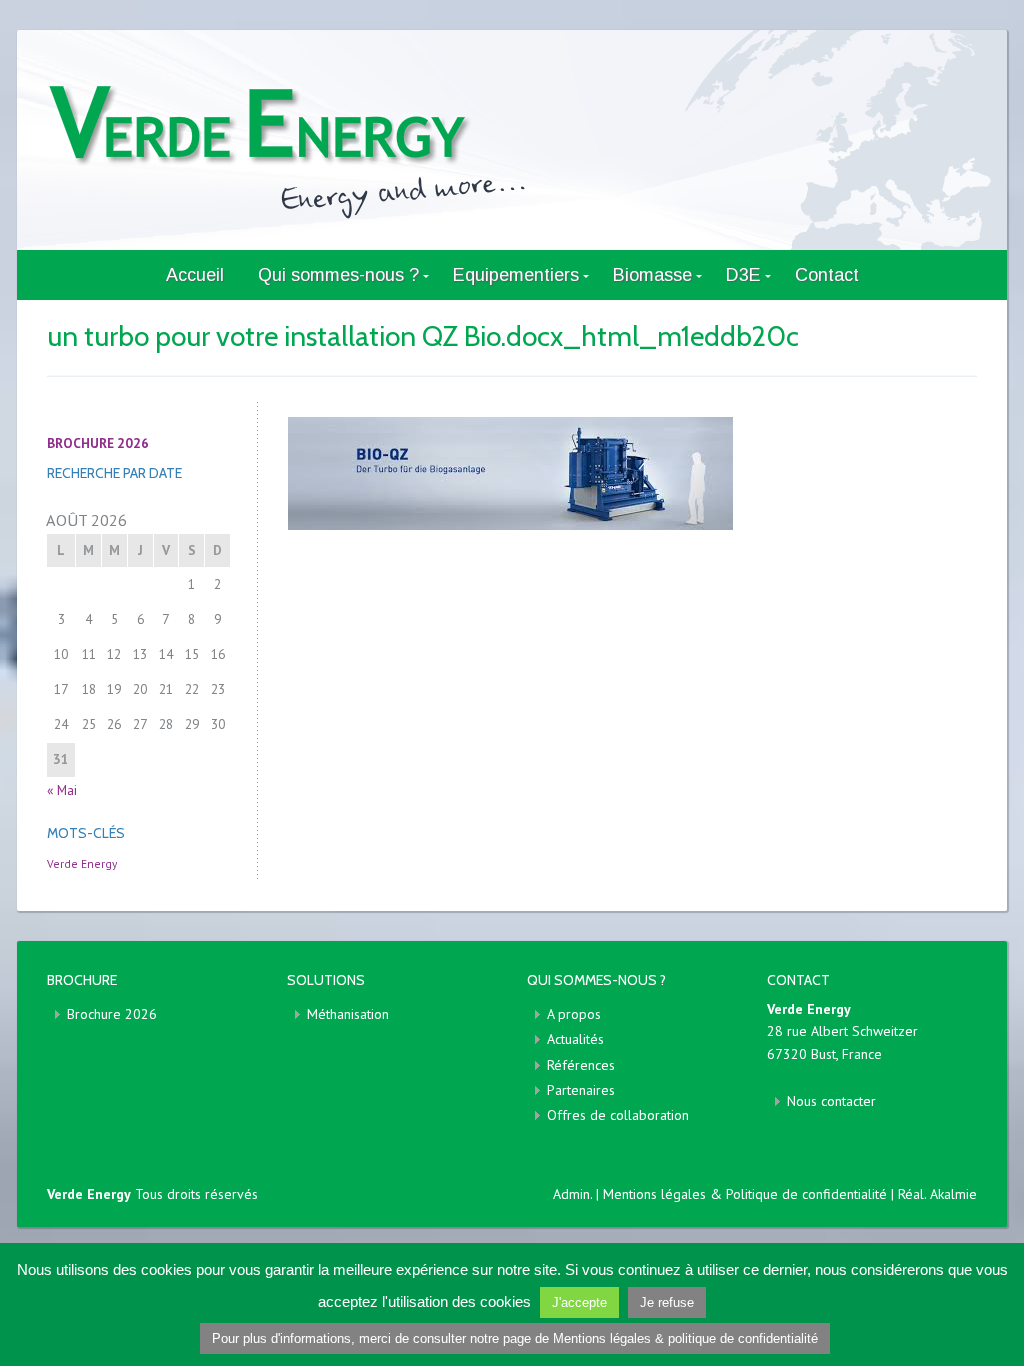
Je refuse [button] (667, 1302)
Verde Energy (82, 863)
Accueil (195, 275)
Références (581, 1065)
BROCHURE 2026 (98, 443)
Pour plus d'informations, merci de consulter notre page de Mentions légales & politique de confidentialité (515, 1338)
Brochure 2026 (112, 1014)
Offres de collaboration (618, 1115)
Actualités (575, 1039)
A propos (574, 1014)
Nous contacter (831, 1101)
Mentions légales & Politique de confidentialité (747, 1194)
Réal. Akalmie (937, 1194)
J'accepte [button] (579, 1302)
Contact (827, 275)
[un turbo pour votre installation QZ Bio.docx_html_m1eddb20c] (632, 473)
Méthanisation (348, 1014)
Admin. (572, 1194)
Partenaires (581, 1090)
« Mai (62, 790)
